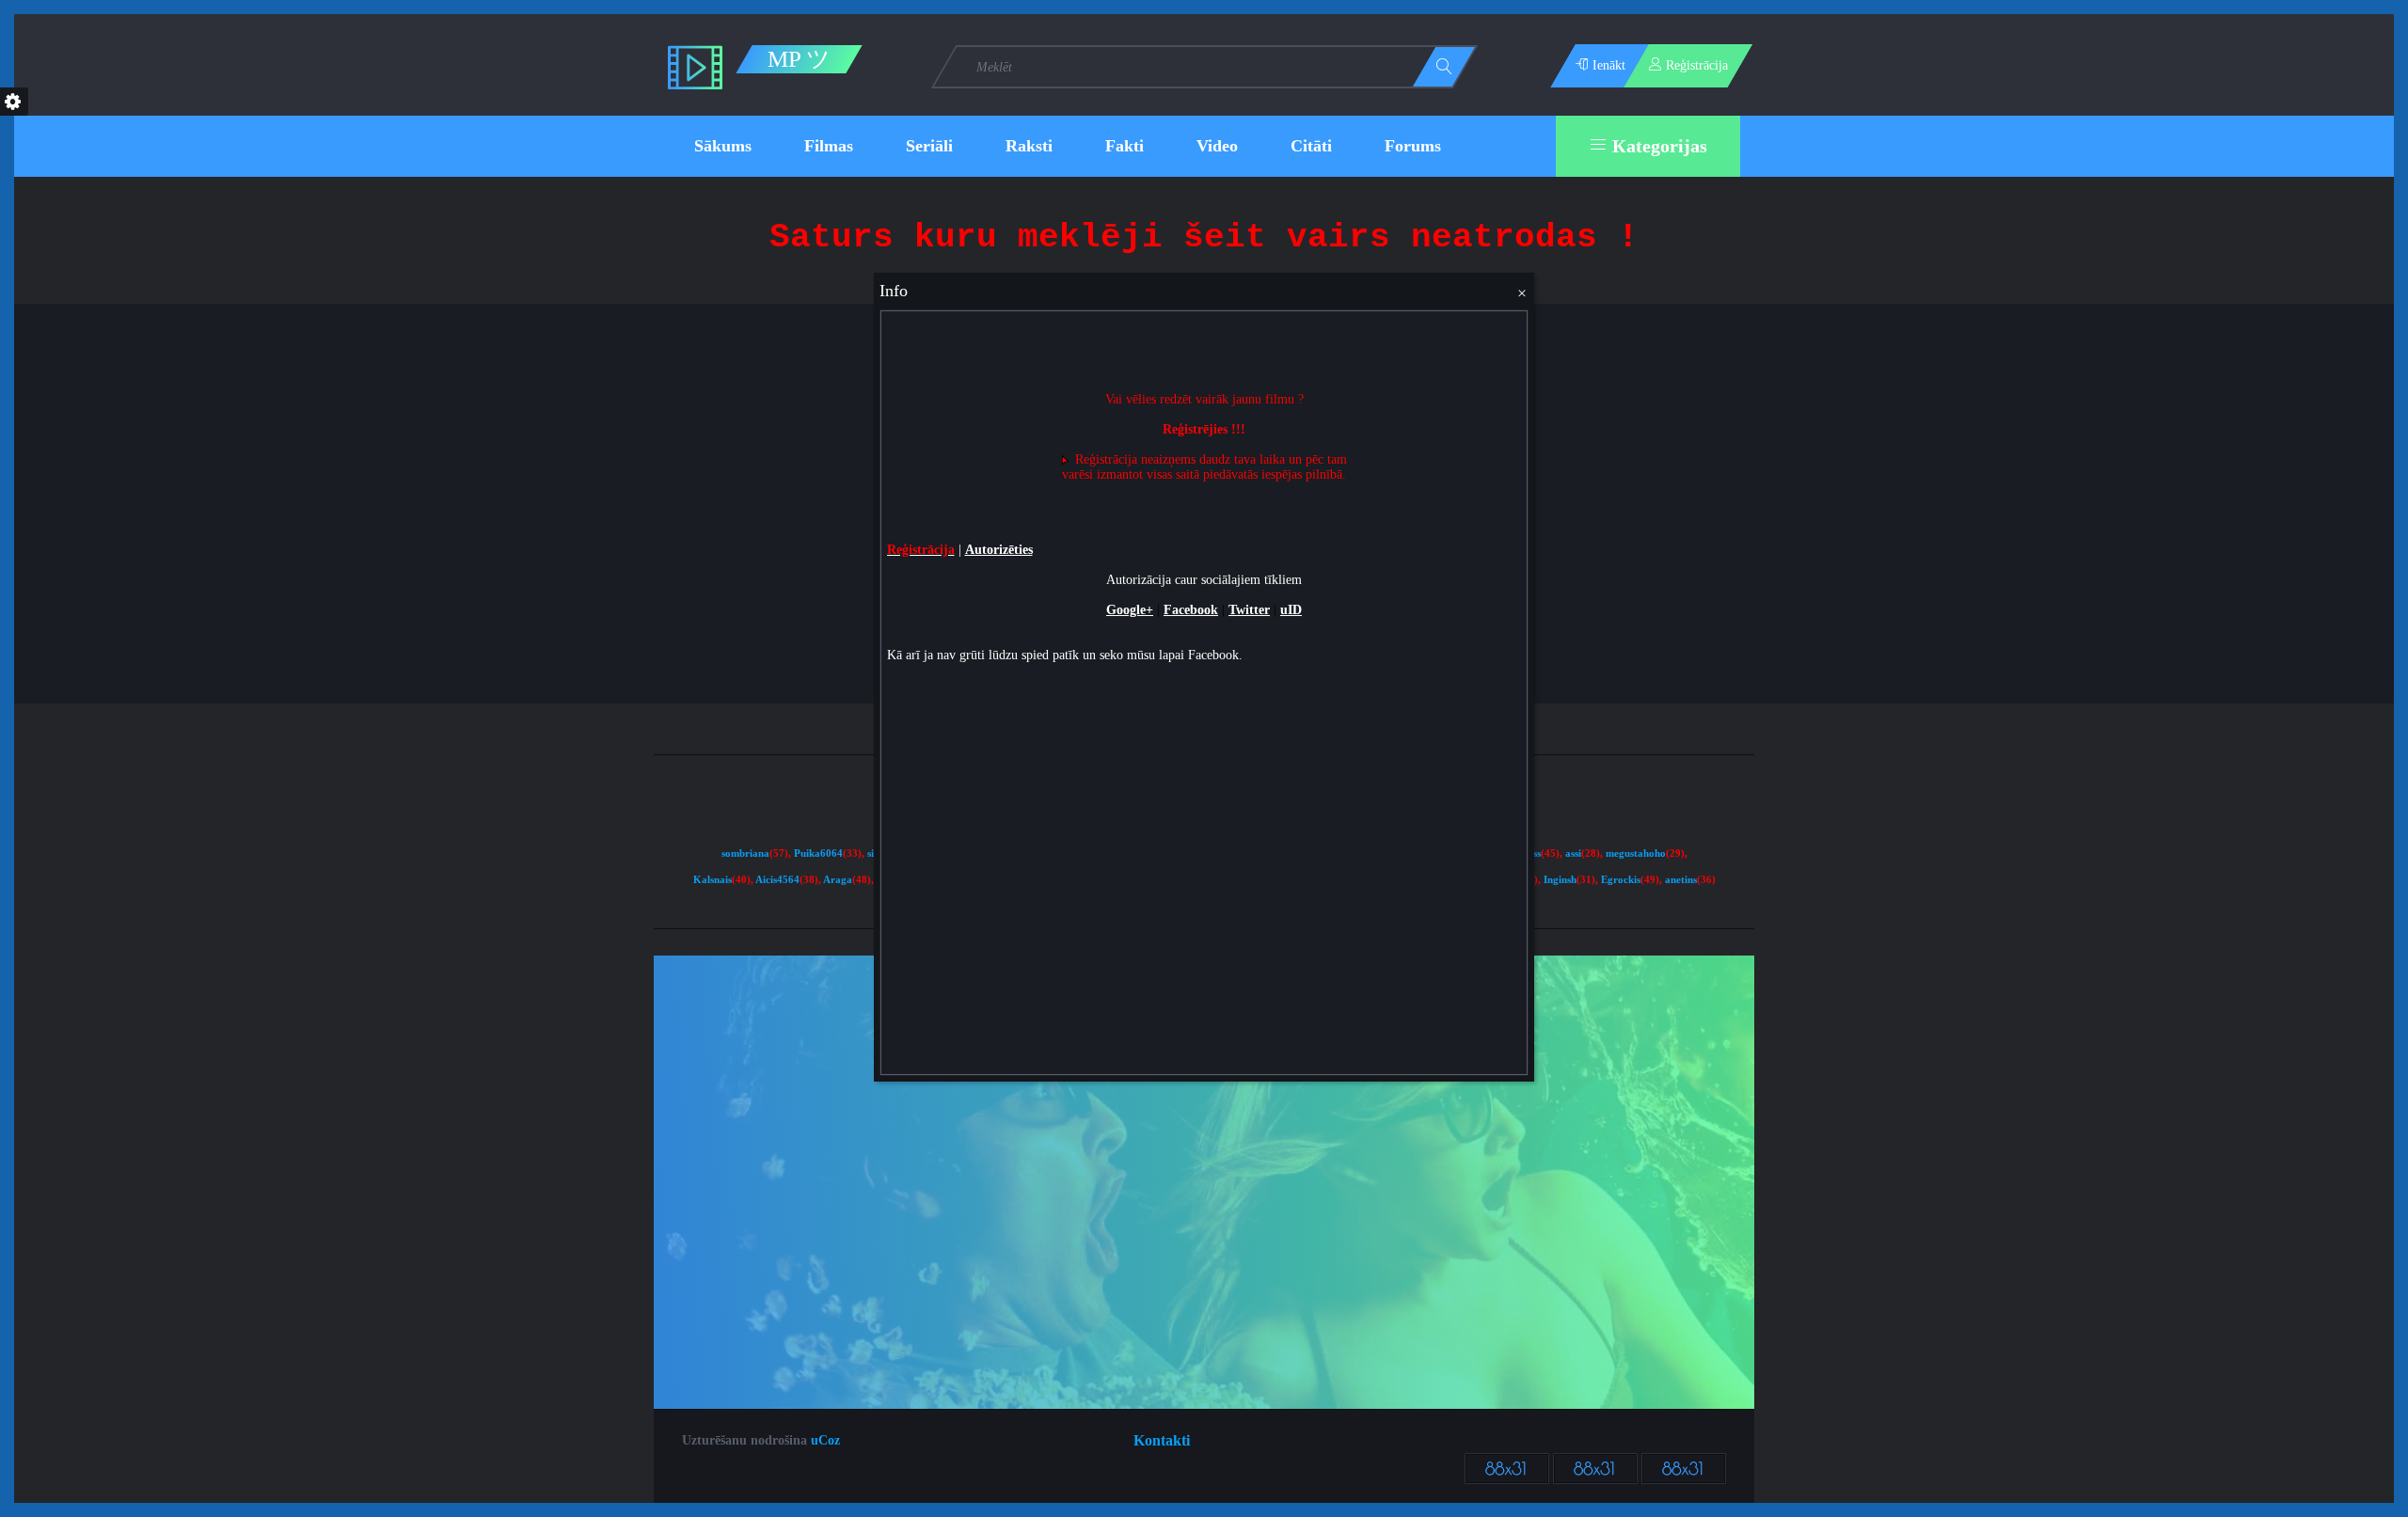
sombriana (745, 853)
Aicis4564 (777, 880)
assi (1573, 853)
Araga (838, 880)
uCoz (825, 1440)
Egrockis (1621, 880)
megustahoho (1636, 853)
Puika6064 (818, 853)
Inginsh (1560, 880)
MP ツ (799, 59)
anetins (1681, 880)
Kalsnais (713, 880)
